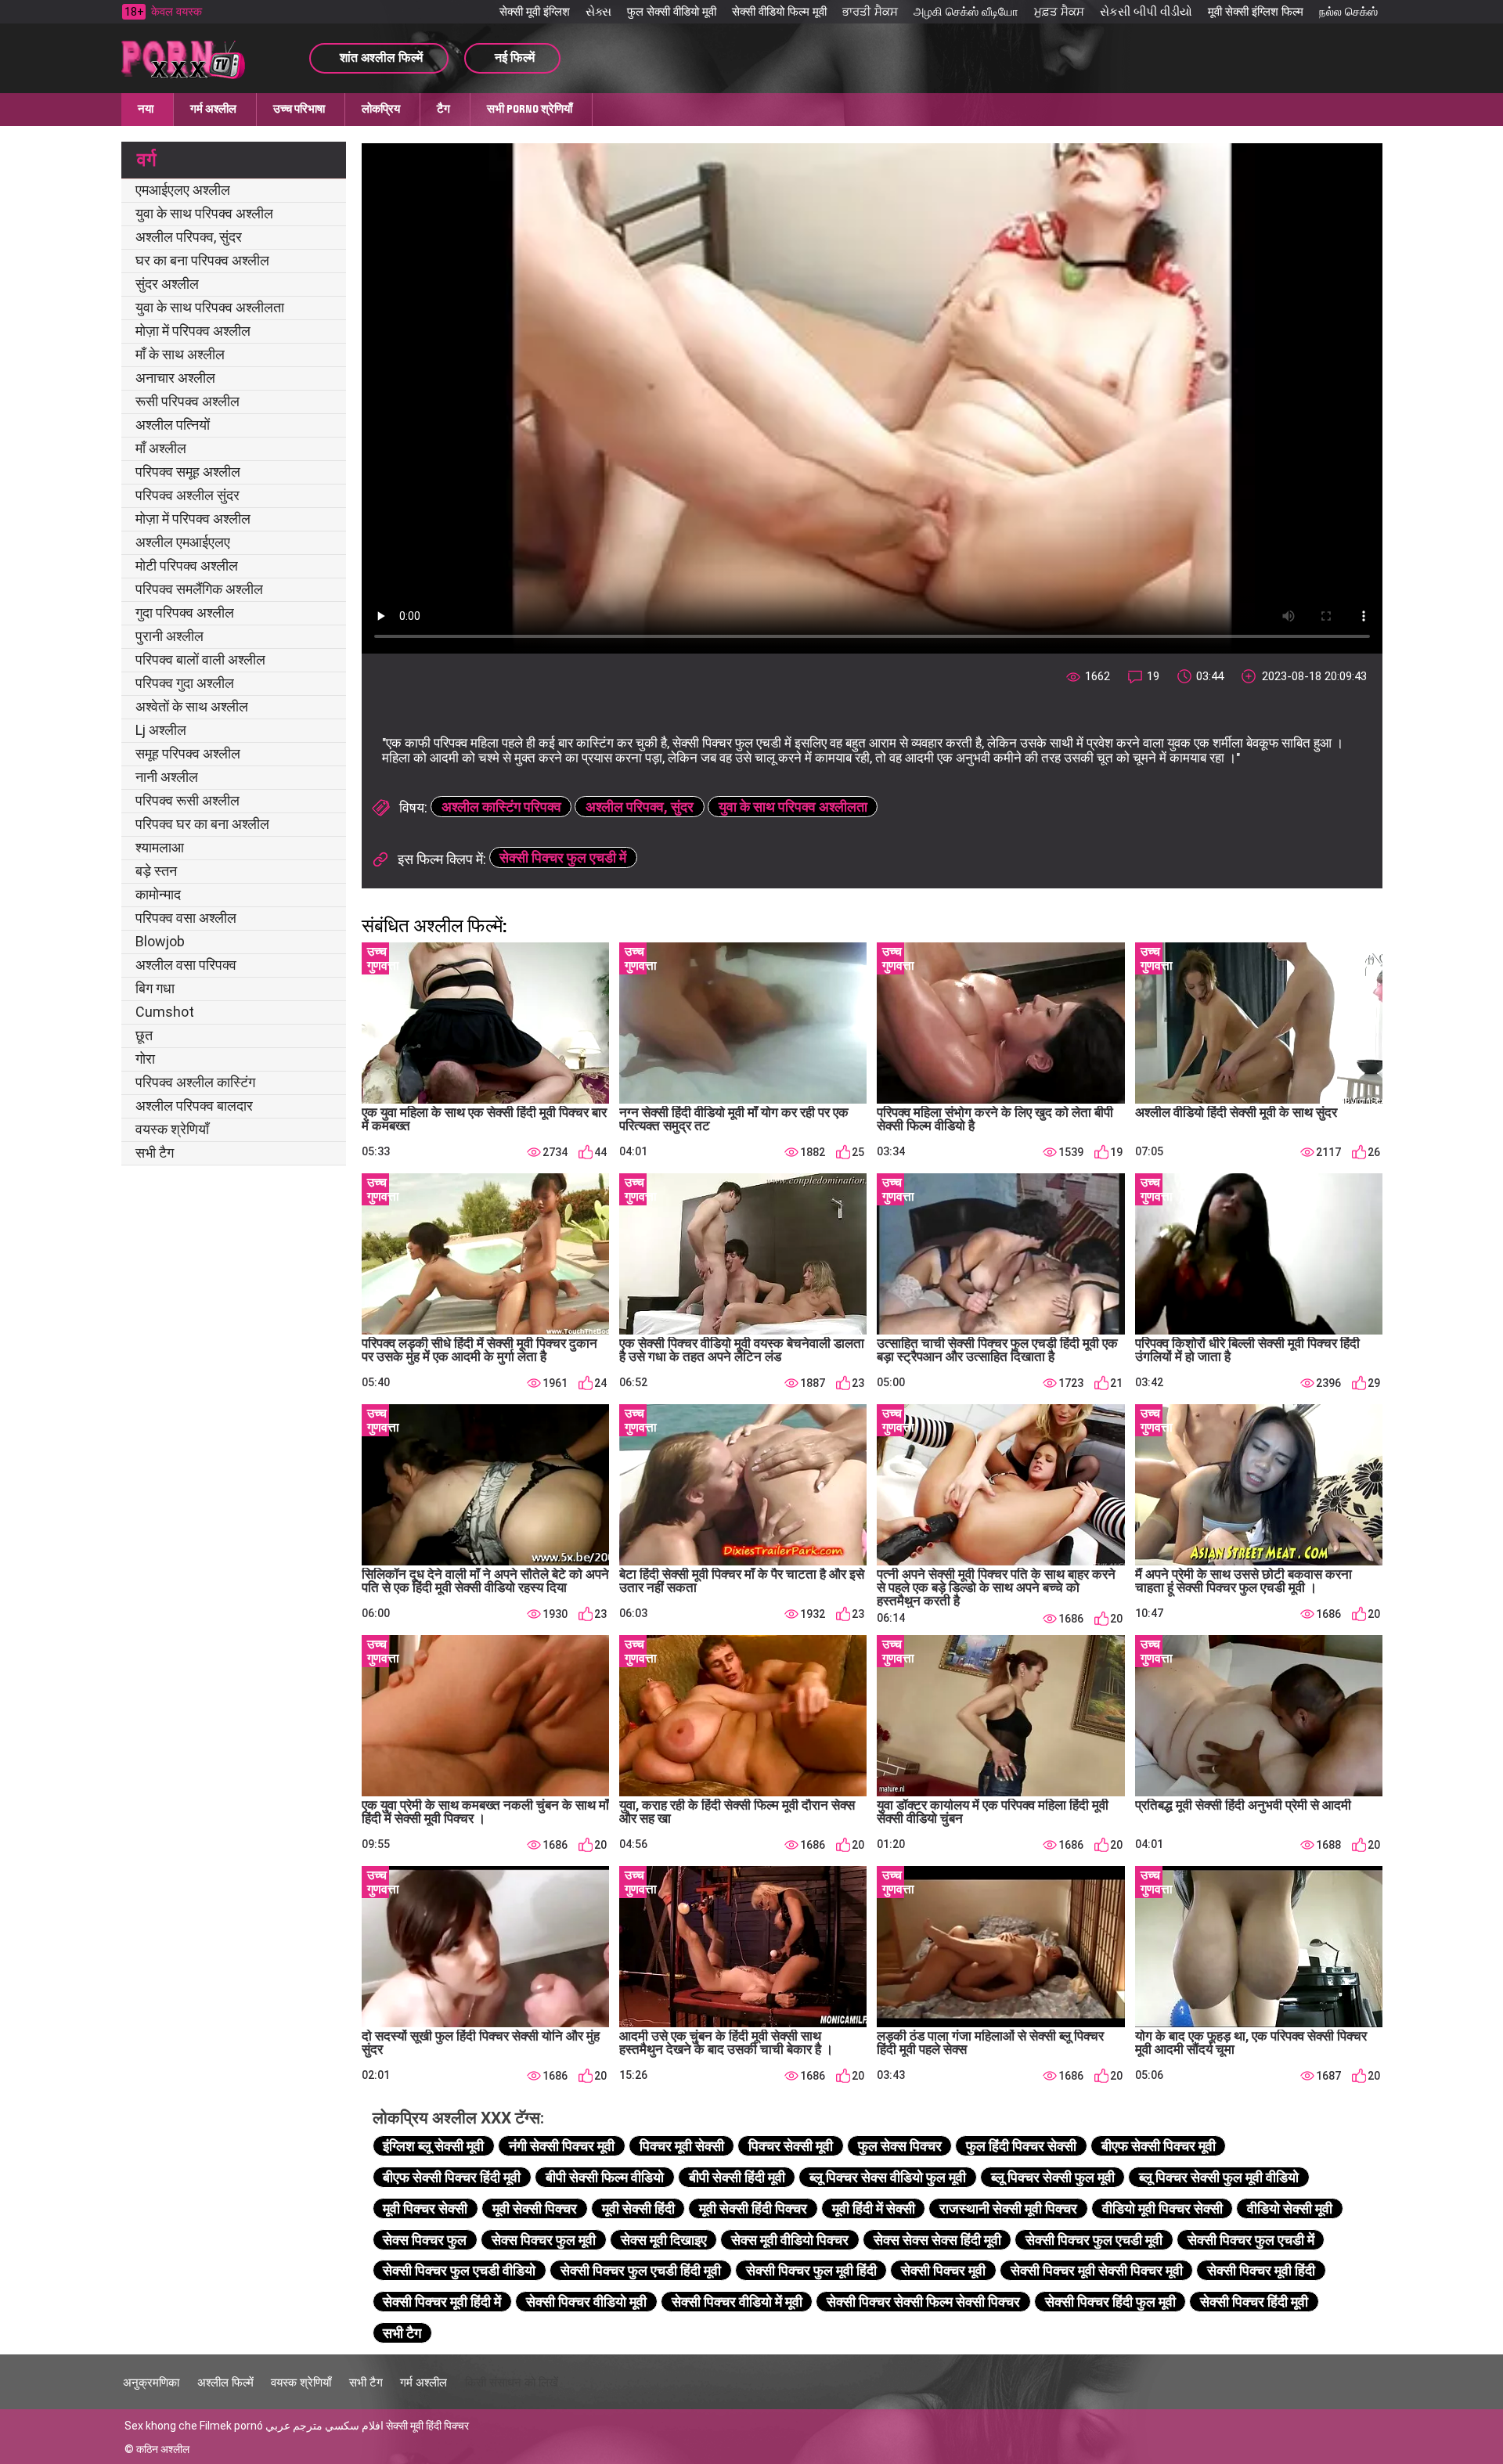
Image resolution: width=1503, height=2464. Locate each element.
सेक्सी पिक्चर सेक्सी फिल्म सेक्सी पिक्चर (923, 2302)
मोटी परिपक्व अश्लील (187, 566)
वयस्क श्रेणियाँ (172, 1129)
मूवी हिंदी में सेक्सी (874, 2208)
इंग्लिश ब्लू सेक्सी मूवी (433, 2146)
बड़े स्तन (156, 871)
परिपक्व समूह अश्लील (188, 472)
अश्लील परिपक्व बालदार (194, 1106)
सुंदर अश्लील (167, 284)
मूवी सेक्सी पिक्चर (535, 2208)
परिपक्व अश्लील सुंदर (187, 495)
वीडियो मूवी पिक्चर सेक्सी (1162, 2208)
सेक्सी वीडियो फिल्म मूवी (779, 12)
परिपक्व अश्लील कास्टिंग (195, 1082)
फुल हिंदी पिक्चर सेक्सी (1021, 2146)
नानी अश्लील (167, 777)
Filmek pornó (231, 2426)
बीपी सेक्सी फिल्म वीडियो (605, 2177)
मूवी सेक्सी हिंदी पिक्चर (753, 2208)
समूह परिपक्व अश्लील (188, 753)
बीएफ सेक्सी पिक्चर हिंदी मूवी (452, 2177)
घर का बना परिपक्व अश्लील (202, 260)
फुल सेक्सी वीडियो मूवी (672, 12)
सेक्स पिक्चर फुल (425, 2240)
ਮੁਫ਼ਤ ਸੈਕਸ (1059, 12)
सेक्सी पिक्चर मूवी (943, 2270)
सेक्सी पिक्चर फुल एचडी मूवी (1094, 2240)
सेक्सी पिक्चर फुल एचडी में (563, 857)
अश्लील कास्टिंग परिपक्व (501, 807)
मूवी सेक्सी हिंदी (638, 2208)
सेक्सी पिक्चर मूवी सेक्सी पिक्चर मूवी (1097, 2270)
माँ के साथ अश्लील (180, 354)
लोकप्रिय (381, 109)
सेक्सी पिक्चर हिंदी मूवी (1254, 2302)
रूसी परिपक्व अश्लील (187, 401)
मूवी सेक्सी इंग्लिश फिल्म (1256, 12)
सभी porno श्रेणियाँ (530, 109)
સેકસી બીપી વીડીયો (1146, 12)
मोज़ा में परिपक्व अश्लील (193, 331)
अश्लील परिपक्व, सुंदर (189, 237)
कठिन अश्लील (163, 2449)
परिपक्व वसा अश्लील (186, 918)
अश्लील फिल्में (225, 2383)
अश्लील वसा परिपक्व (186, 965)
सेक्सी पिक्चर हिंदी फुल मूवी (1110, 2302)
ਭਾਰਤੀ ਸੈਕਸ (870, 12)
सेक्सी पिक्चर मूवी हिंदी (1261, 2270)
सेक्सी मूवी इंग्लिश (535, 12)
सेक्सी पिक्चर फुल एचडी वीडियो (459, 2270)
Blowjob (160, 941)
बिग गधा (155, 988)
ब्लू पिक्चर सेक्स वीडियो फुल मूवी (888, 2177)
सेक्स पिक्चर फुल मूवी (544, 2240)
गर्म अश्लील (213, 109)
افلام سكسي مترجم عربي (324, 2426)
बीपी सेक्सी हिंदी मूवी (737, 2177)
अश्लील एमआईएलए (183, 542)
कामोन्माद (158, 894)
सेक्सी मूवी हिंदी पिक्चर (427, 2426)
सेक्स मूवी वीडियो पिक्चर (790, 2240)
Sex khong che (161, 2426)
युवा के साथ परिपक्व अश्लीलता (210, 307)
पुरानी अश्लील (169, 636)
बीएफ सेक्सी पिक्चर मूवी (1159, 2146)
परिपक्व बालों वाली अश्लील (200, 659)
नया (146, 109)
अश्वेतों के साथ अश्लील (192, 706)
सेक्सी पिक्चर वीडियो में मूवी (737, 2302)
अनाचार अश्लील (175, 378)
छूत (144, 1035)
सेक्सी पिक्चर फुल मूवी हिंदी (811, 2270)
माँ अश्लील (161, 448)
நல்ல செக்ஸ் (1348, 12)
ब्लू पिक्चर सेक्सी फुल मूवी (1053, 2177)
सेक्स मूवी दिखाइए (664, 2240)
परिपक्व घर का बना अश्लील (202, 824)
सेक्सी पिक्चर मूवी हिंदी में (442, 2302)
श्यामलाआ (160, 847)
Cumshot (165, 1012)
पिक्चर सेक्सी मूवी (791, 2146)
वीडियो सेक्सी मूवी (1290, 2208)
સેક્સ (598, 12)
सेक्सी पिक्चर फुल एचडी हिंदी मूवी (641, 2270)
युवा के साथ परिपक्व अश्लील (204, 213)
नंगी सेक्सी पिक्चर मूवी (562, 2146)
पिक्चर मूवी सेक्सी (682, 2146)
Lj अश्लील (161, 730)
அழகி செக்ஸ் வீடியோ (966, 12)
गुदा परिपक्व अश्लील (185, 612)
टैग (443, 109)
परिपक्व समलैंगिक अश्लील (199, 589)
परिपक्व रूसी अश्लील (187, 800)
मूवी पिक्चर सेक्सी (425, 2208)
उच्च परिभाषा (299, 109)
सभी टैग (155, 1153)
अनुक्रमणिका (151, 2383)
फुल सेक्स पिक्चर (900, 2146)
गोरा (145, 1059)
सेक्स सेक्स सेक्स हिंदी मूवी (937, 2240)
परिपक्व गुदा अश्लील (185, 683)
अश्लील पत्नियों (173, 425)
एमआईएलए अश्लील (183, 190)
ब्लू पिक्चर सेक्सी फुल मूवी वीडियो (1219, 2177)
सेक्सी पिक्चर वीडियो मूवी (586, 2302)
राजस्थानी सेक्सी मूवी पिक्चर (1008, 2208)
